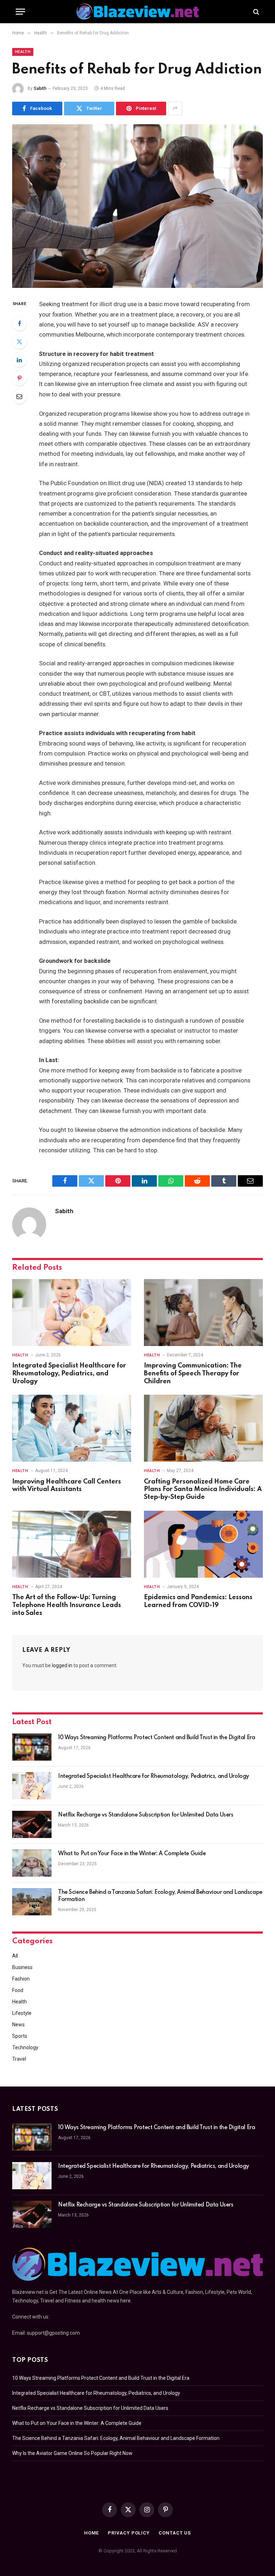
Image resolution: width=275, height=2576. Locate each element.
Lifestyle (22, 2013)
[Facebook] (19, 323)
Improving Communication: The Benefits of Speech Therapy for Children (193, 1374)
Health (23, 52)
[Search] (255, 12)
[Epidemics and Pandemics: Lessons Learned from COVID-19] (203, 1544)
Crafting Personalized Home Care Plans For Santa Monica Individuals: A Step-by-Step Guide (203, 1490)
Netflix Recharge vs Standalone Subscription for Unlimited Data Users (146, 1815)
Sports (20, 2036)
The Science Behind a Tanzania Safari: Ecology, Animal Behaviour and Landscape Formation (160, 1896)
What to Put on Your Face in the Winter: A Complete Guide (132, 1854)
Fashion (21, 1979)
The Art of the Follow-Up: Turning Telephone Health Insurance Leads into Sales (67, 1605)
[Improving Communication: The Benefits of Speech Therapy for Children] (203, 1313)
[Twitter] (19, 342)
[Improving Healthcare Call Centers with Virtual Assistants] (72, 1428)
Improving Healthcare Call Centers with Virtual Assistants (67, 1486)
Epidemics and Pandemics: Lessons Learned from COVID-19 (198, 1601)
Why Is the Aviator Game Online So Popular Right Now (72, 2453)
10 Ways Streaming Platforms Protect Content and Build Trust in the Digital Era (156, 1738)
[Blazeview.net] (137, 12)
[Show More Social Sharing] (175, 108)
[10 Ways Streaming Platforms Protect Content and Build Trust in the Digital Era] (32, 1747)
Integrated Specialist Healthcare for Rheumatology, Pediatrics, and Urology (69, 1374)
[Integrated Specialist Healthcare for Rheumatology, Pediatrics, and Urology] (72, 1313)
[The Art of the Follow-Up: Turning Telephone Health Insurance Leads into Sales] (72, 1544)
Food (18, 1990)
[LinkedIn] (19, 360)
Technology (25, 2047)
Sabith (40, 88)
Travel (19, 2059)
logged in (62, 1665)
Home (92, 2533)
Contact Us (175, 2533)
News (18, 2025)
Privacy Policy (129, 2533)
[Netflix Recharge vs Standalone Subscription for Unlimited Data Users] (32, 1824)
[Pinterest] (19, 378)
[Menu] (20, 12)
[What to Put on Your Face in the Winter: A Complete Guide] (32, 1863)
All (15, 1956)
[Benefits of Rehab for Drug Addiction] (137, 206)
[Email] (19, 396)
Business (22, 1967)
